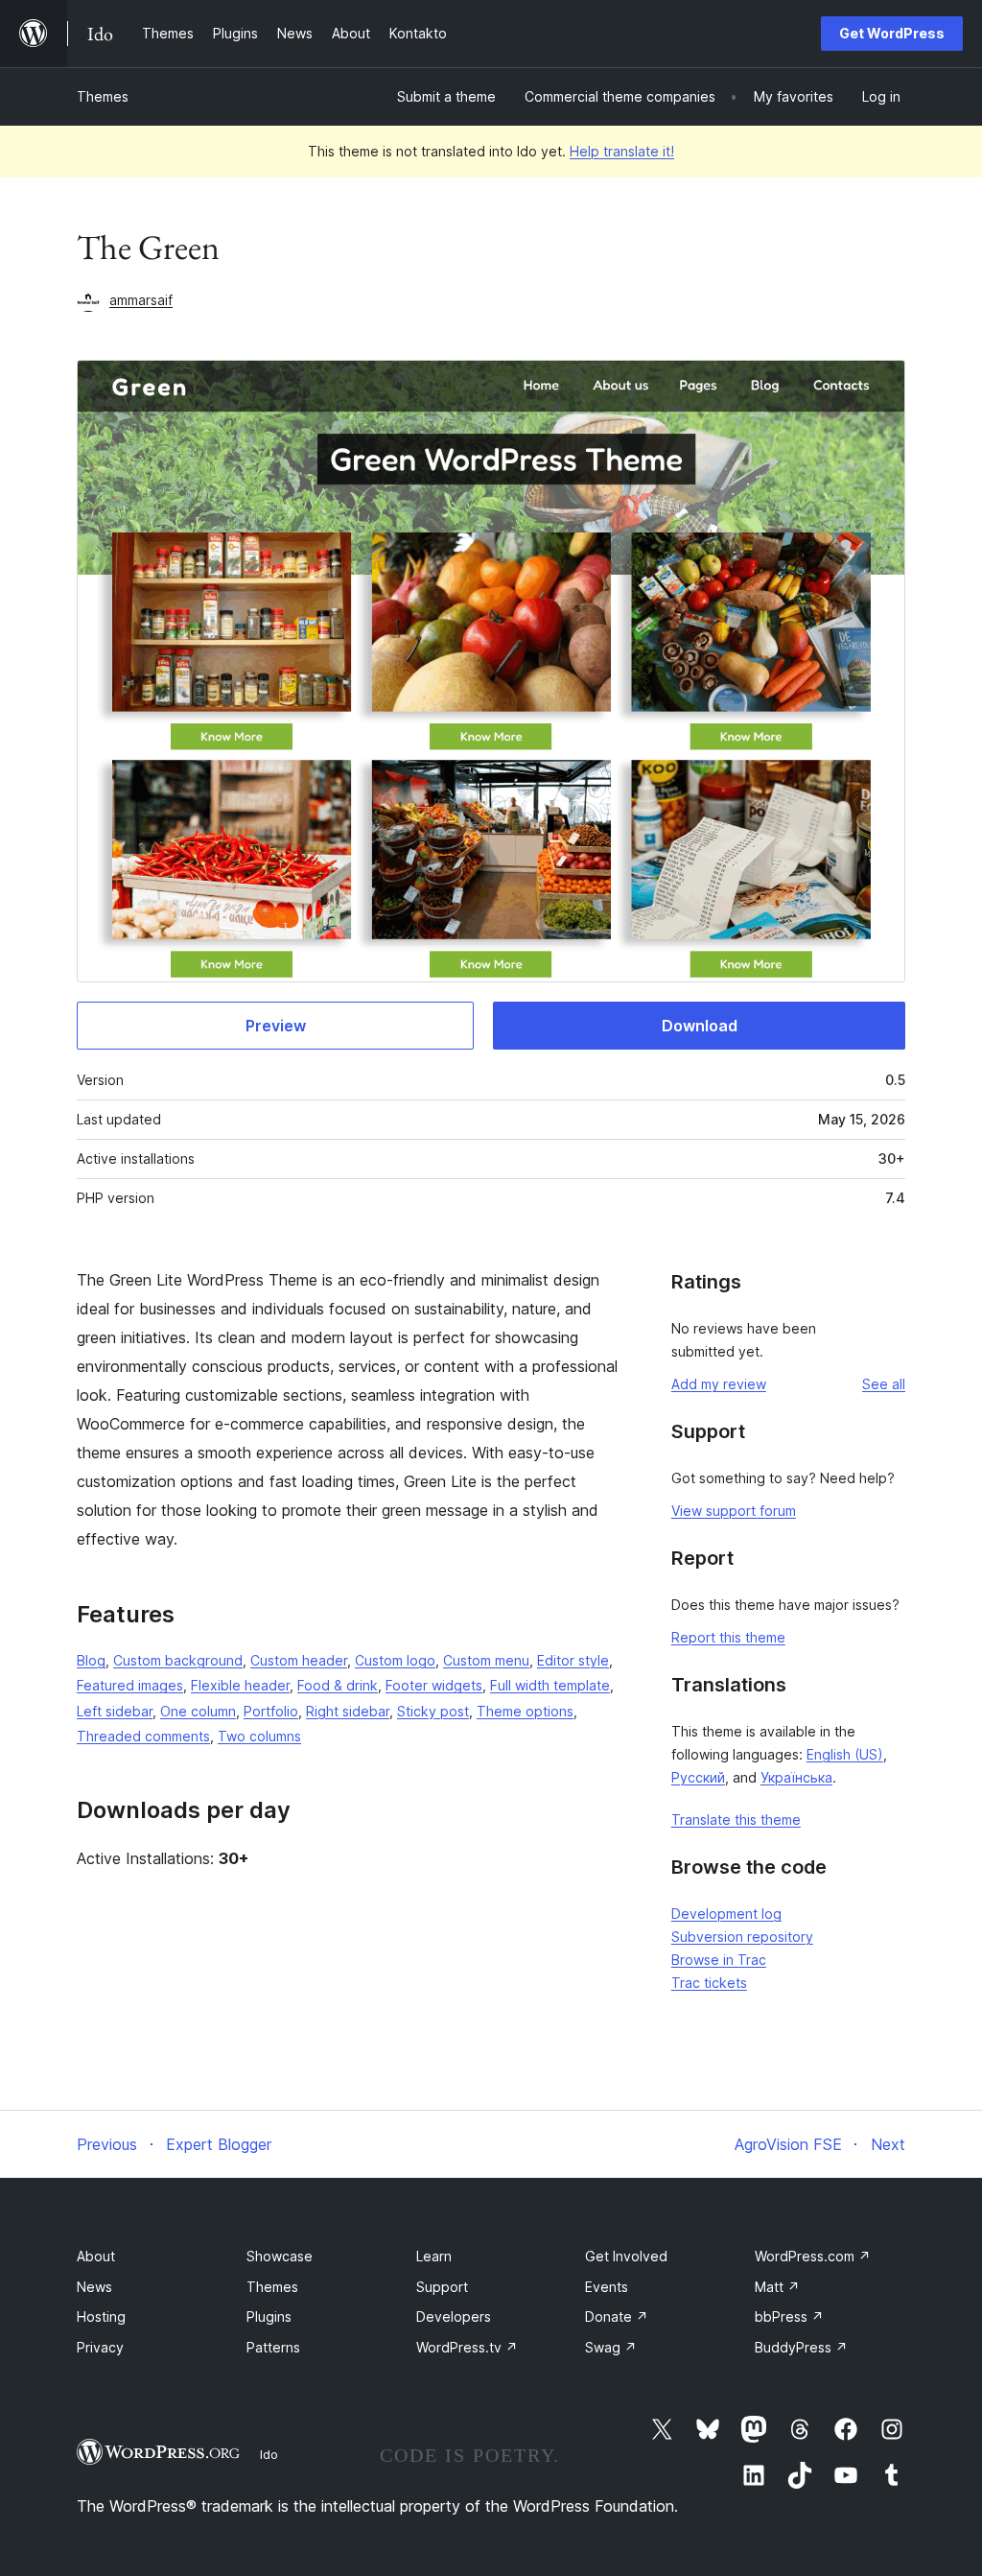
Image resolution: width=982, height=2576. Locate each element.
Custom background (178, 1660)
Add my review (719, 1384)
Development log (726, 1914)
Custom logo (395, 1660)
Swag (611, 2347)
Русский (698, 1777)
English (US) (845, 1754)
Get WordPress (892, 33)
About (96, 2256)
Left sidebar (115, 1711)
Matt (777, 2287)
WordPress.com (813, 2256)
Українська (796, 1777)
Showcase (280, 2256)
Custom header (299, 1660)
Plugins (269, 2316)
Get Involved (626, 2256)
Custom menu (486, 1660)
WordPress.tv (467, 2347)
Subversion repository (742, 1937)
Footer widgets (434, 1685)
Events (607, 2287)
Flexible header (240, 1685)
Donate (617, 2316)
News (94, 2287)
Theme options (525, 1711)
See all (884, 1384)
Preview (276, 1026)
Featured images (130, 1685)
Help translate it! (622, 151)
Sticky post (433, 1711)
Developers (454, 2316)
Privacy (100, 2347)
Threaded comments (143, 1736)
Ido (269, 2454)
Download (700, 1026)
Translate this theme (736, 1820)
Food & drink (338, 1685)
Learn (434, 2256)
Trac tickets (709, 1983)
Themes (103, 96)
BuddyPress (801, 2347)
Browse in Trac (719, 1960)
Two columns (259, 1736)
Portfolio (271, 1711)
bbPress (789, 2316)
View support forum (734, 1511)
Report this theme (728, 1637)
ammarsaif (141, 300)
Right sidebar (348, 1711)
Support (442, 2287)
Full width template (550, 1685)
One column (198, 1711)
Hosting (101, 2316)
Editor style (573, 1660)
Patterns (273, 2347)
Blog (91, 1660)
